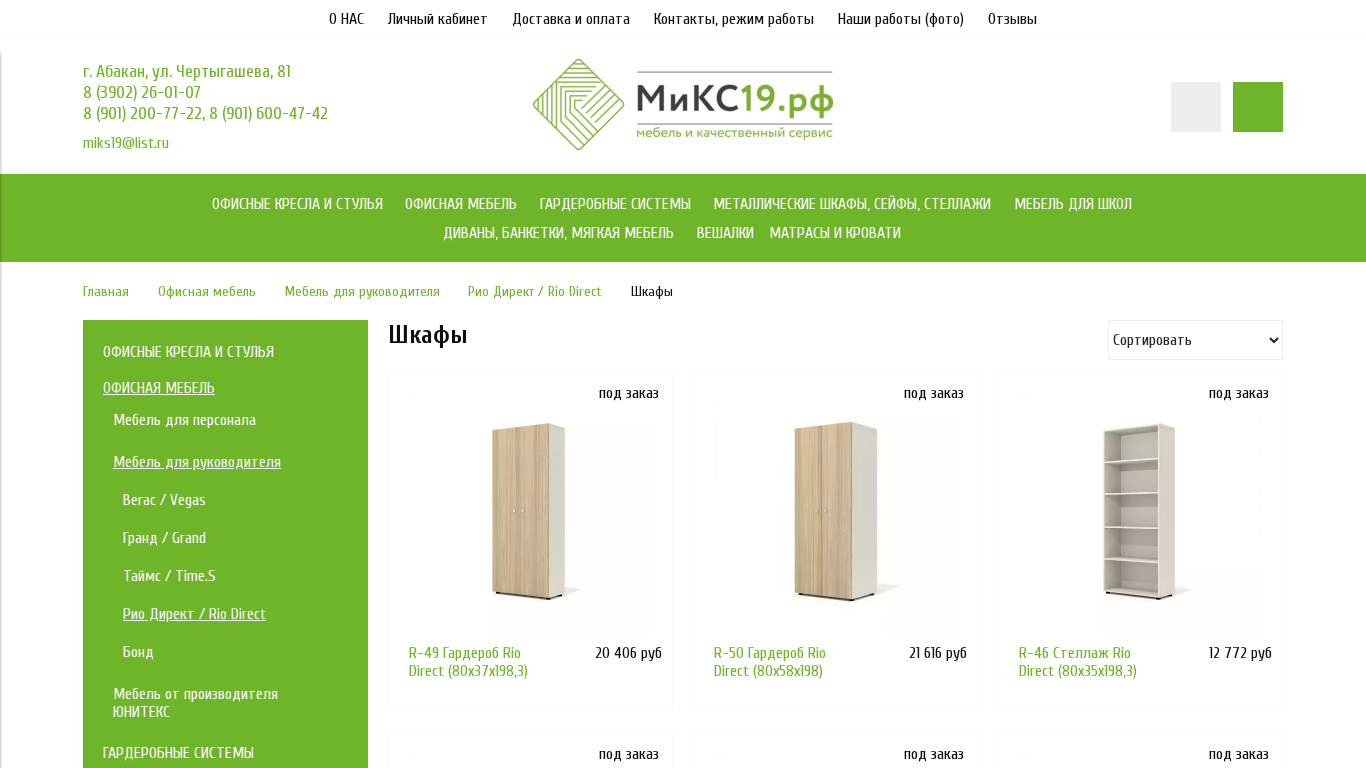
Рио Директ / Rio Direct (535, 291)
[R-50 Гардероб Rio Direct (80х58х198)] (835, 512)
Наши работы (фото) (901, 19)
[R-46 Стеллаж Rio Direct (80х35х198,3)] (1140, 512)
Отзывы (1012, 19)
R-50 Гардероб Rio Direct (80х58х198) (770, 662)
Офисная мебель (207, 291)
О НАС (346, 19)
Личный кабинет (438, 19)
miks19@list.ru (126, 143)
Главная (106, 291)
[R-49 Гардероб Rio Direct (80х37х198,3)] (530, 512)
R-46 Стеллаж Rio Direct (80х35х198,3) (1078, 662)
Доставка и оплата (571, 19)
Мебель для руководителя (362, 291)
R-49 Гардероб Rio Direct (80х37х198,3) (468, 662)
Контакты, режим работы (734, 19)
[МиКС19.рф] (683, 145)
